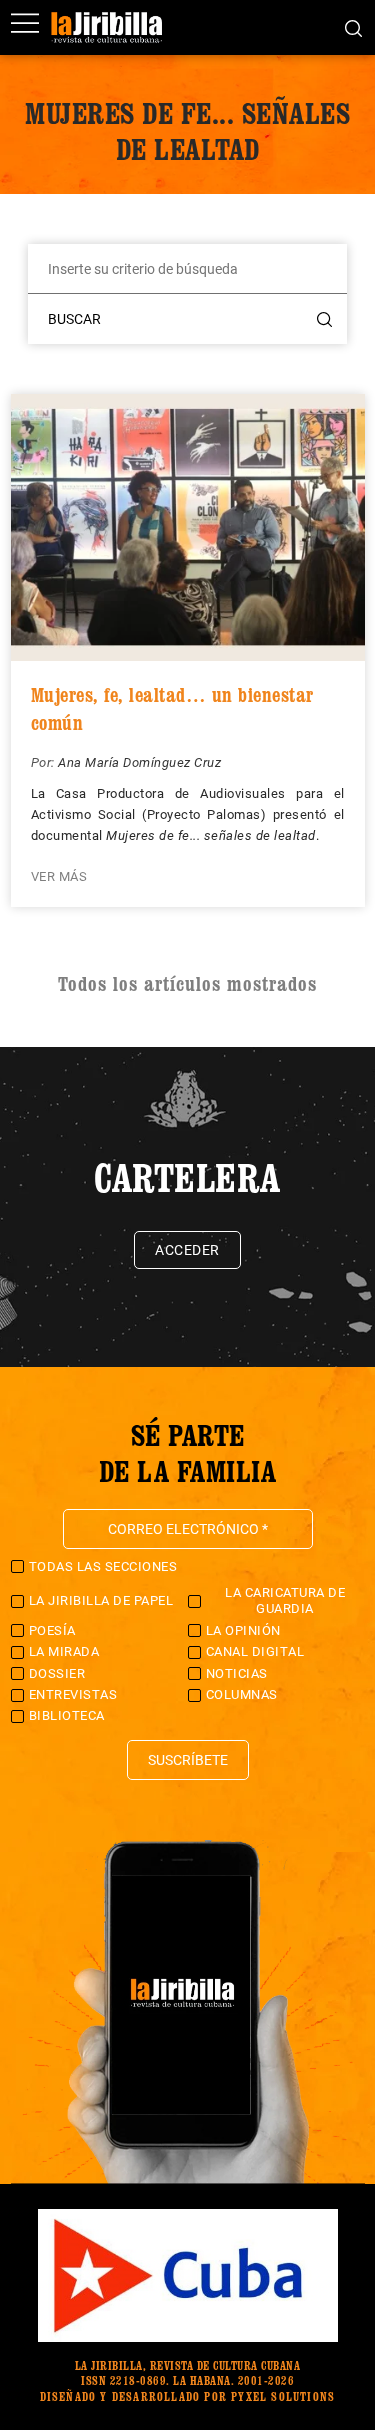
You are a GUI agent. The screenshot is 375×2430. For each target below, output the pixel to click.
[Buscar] (353, 27)
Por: (45, 762)
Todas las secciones (103, 1566)
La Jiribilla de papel (101, 1600)
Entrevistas (73, 1694)
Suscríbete (188, 1760)
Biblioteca (67, 1715)
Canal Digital (255, 1651)
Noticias (237, 1673)
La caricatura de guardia (285, 1600)
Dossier (57, 1673)
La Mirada (64, 1651)
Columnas (242, 1694)
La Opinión (243, 1630)
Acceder (187, 1250)
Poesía (52, 1630)
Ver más (59, 876)
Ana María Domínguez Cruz (139, 762)
